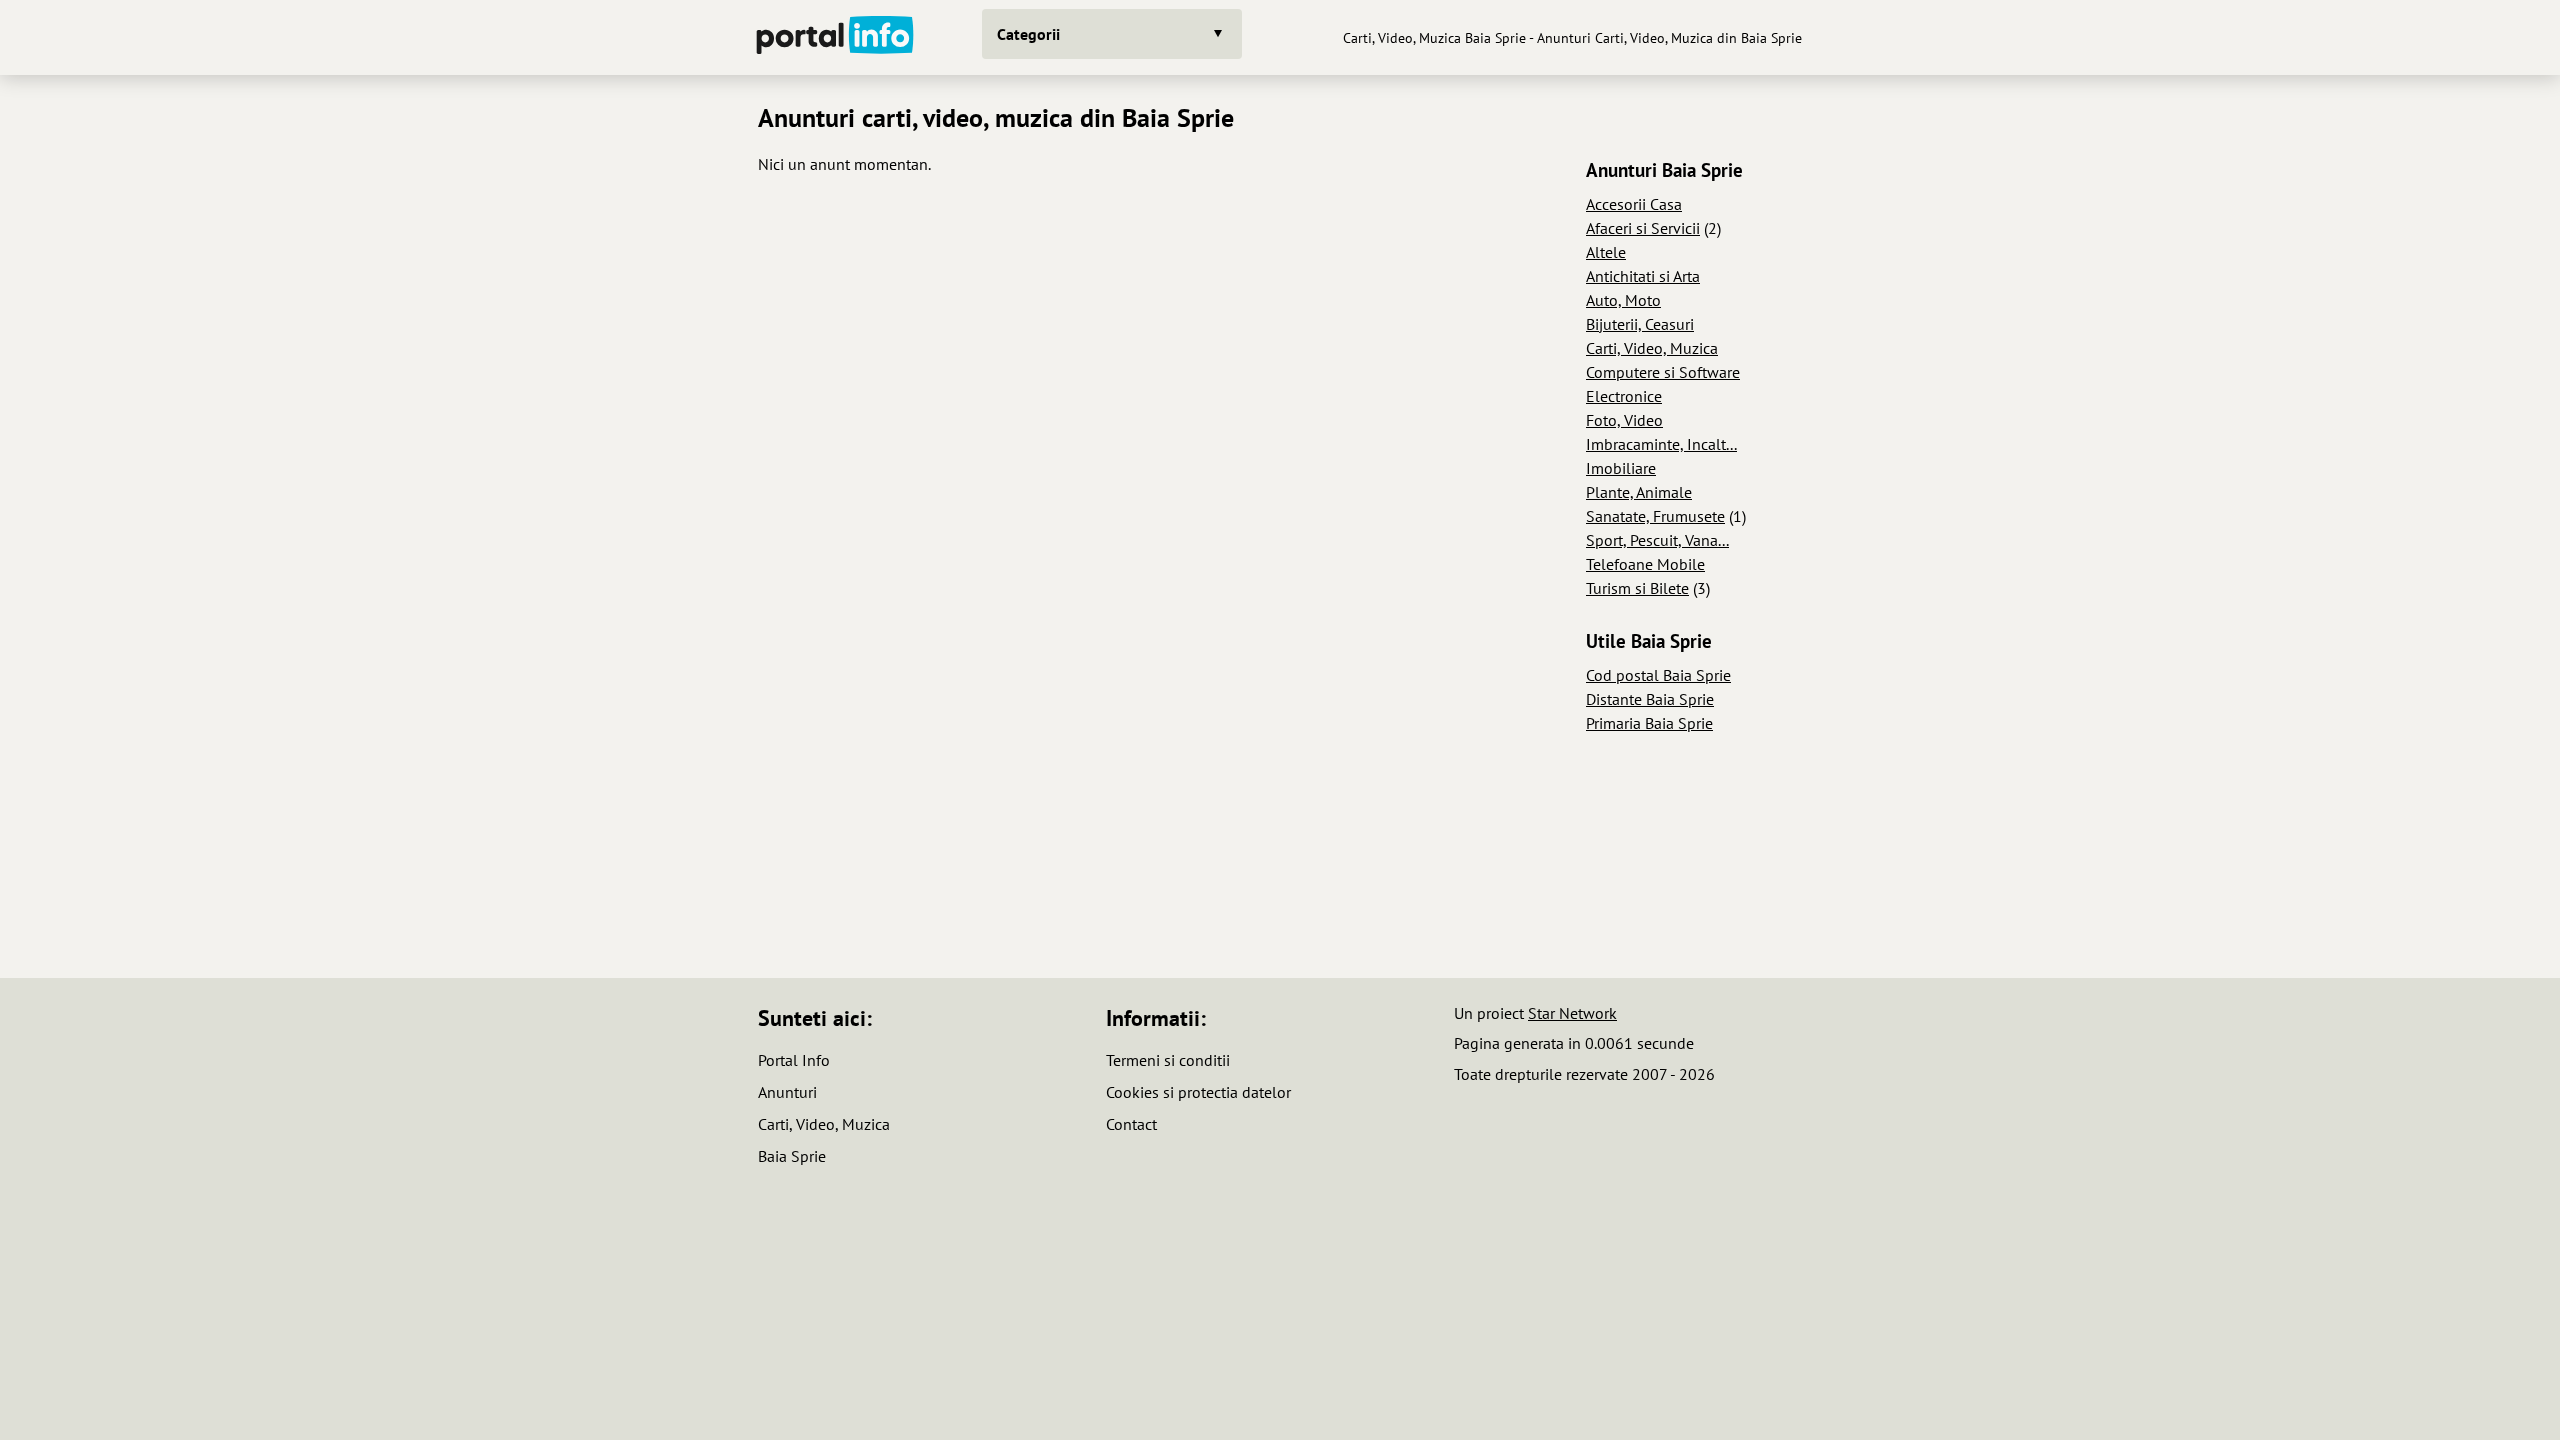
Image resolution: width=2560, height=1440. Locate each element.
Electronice (1624, 396)
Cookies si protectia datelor (1198, 1092)
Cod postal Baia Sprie (1658, 675)
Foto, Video (1624, 420)
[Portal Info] (835, 37)
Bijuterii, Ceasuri (1640, 324)
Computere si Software (1663, 372)
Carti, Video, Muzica (1652, 348)
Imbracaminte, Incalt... (1661, 444)
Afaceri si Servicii (1643, 228)
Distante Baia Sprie (1650, 699)
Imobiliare (1621, 468)
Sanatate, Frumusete (1655, 516)
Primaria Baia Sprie (1649, 723)
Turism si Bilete (1637, 588)
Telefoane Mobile (1645, 564)
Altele (1606, 252)
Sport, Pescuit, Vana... (1657, 540)
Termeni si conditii (1168, 1060)
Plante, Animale (1639, 492)
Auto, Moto (1623, 300)
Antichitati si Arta (1643, 276)
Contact (1131, 1124)
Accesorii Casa (1634, 204)
